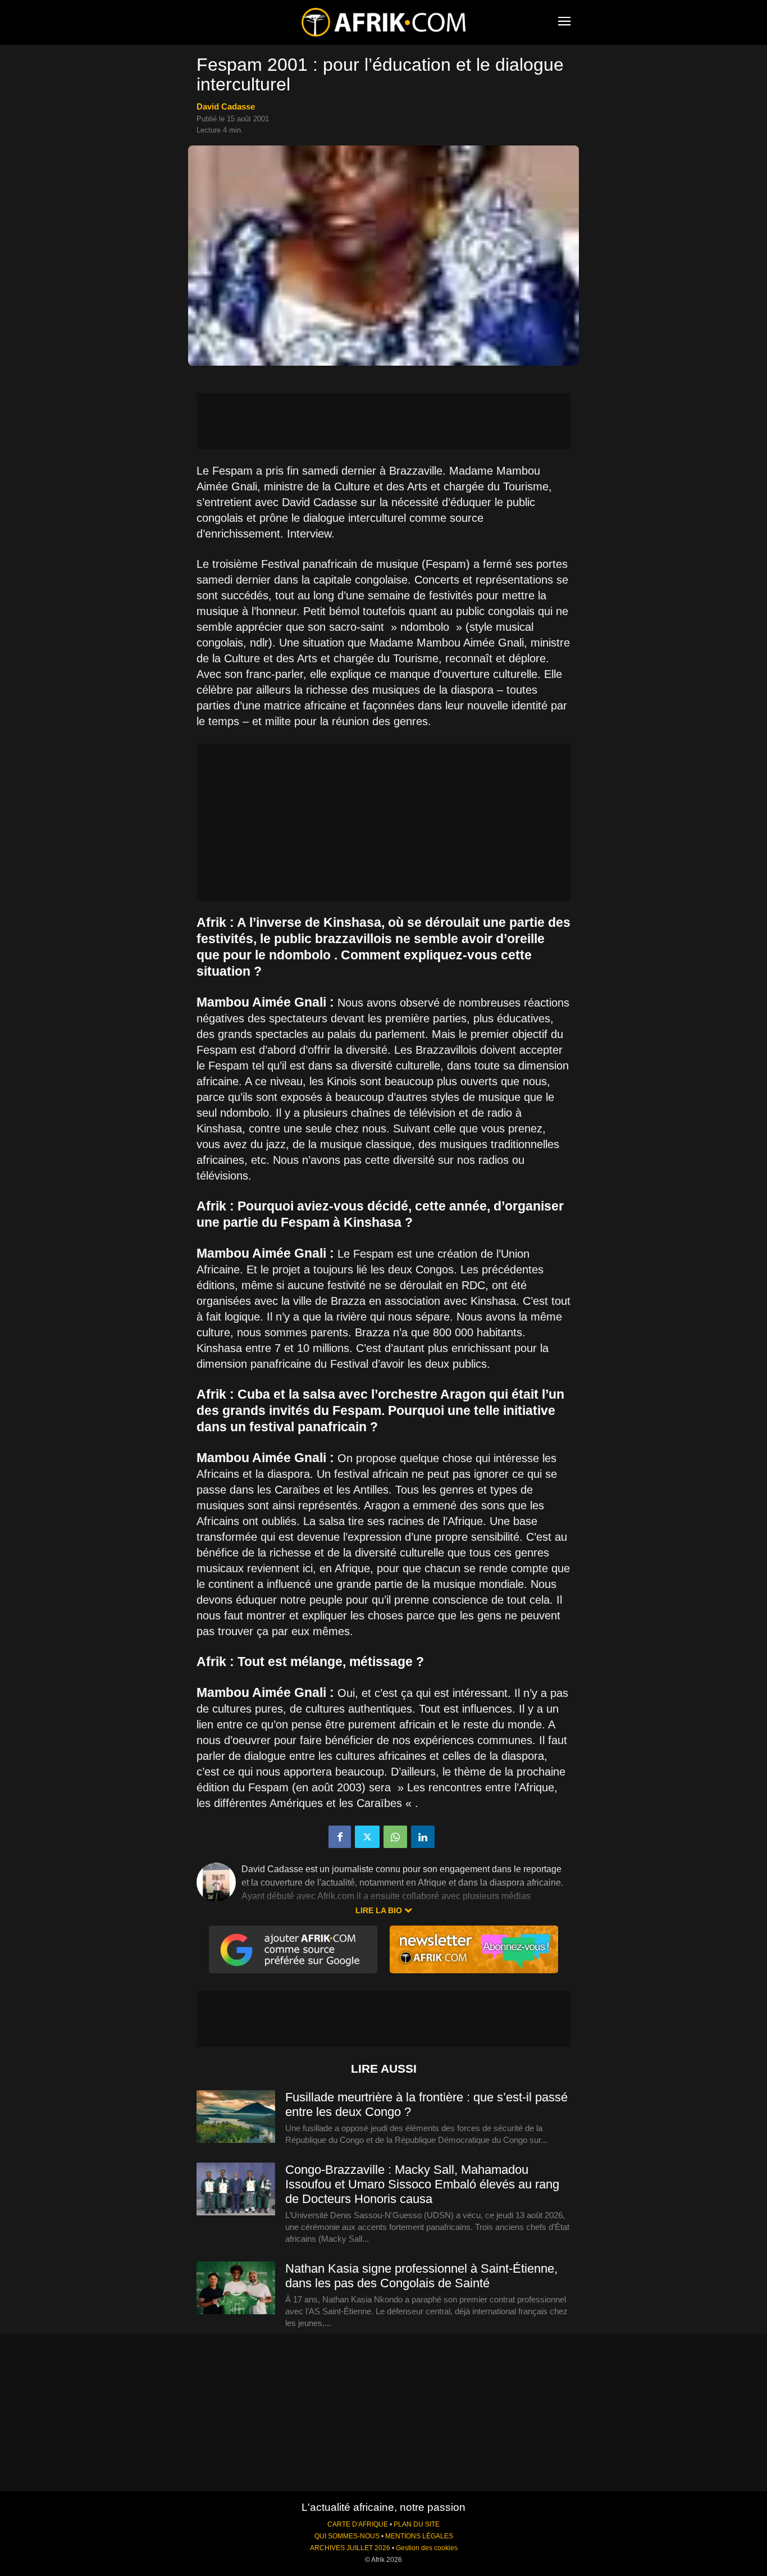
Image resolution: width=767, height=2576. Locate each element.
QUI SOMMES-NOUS (347, 2536)
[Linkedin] (423, 1837)
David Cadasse (226, 106)
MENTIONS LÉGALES (419, 2536)
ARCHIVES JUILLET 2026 (350, 2548)
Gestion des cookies (427, 2548)
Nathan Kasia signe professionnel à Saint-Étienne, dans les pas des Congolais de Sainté (421, 2276)
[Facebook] (340, 1837)
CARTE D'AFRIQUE (358, 2524)
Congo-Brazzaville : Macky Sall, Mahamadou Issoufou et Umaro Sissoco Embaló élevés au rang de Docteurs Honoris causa (422, 2184)
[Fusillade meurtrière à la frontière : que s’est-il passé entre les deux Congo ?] (236, 2117)
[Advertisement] (383, 421)
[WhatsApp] (395, 1837)
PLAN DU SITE (417, 2524)
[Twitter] (367, 1837)
